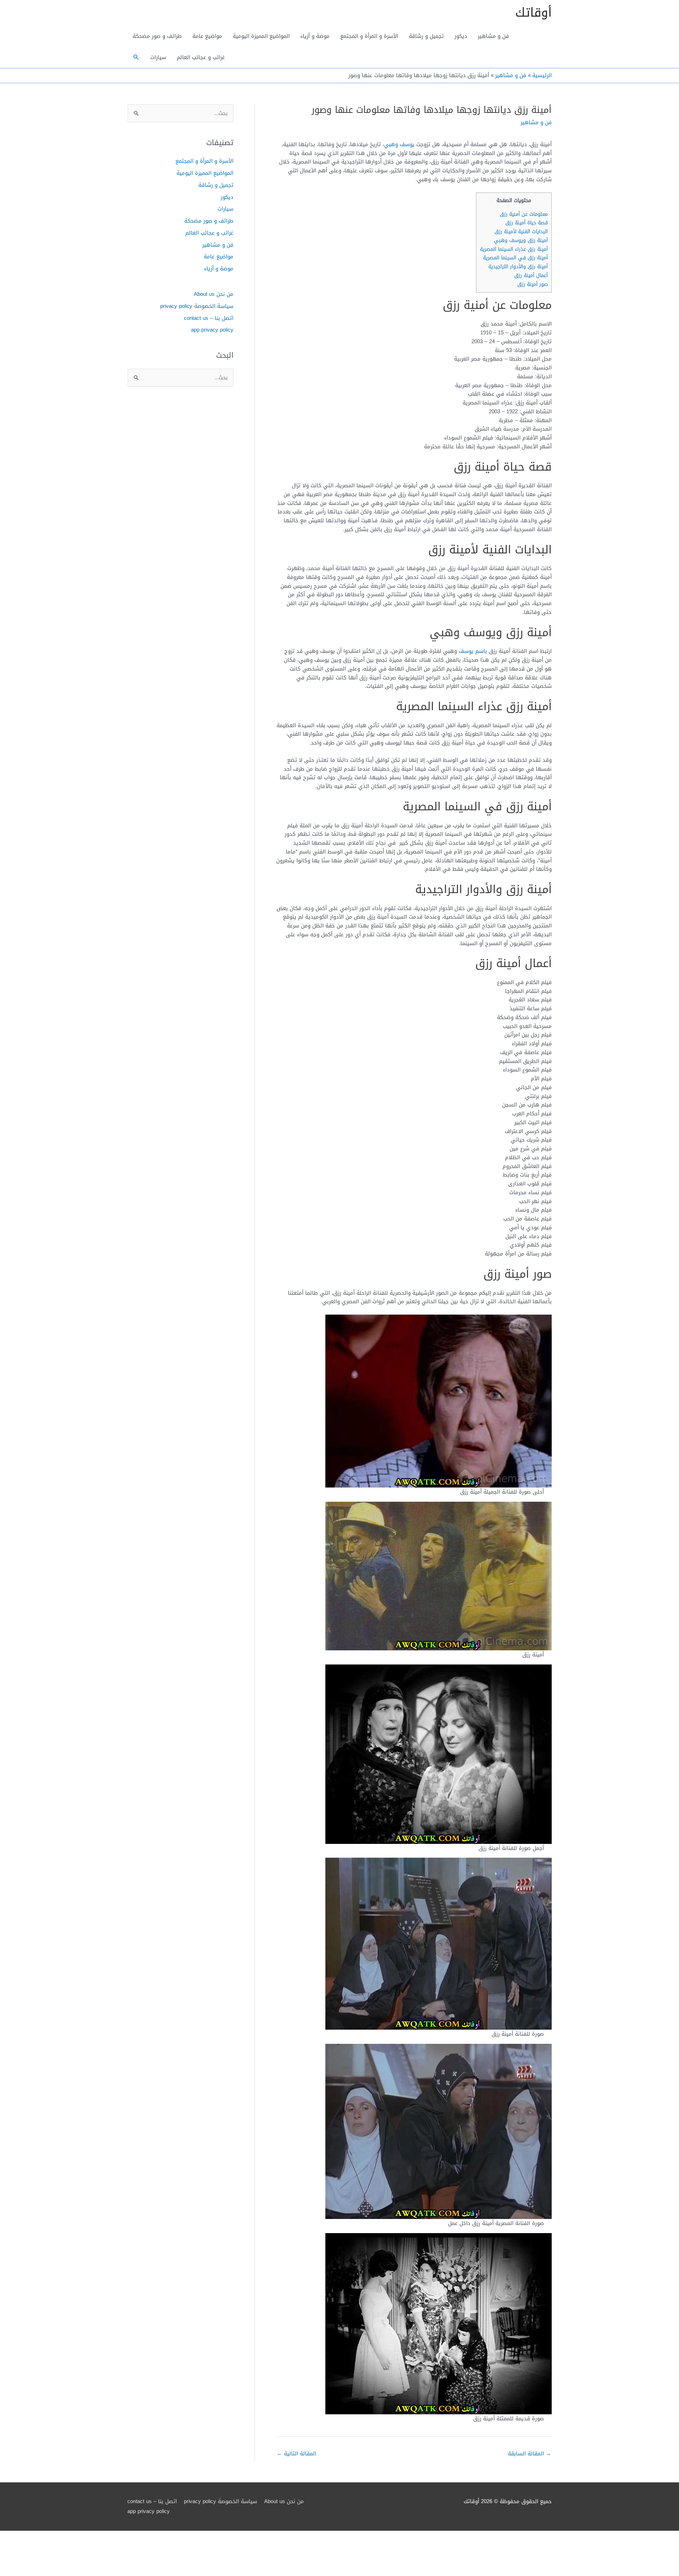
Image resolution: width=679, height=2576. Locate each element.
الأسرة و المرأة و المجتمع (369, 36)
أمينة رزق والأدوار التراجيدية (518, 267)
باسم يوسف (473, 651)
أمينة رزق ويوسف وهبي (521, 240)
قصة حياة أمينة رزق (527, 223)
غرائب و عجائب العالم (201, 57)
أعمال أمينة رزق (531, 275)
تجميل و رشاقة (426, 36)
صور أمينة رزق (533, 284)
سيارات (158, 57)
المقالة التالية (297, 2454)
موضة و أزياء (315, 36)
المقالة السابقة (529, 2454)
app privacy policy (212, 330)
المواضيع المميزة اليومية (261, 36)
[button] (136, 57)
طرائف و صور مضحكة (157, 36)
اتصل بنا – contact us (209, 318)
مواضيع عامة (207, 36)
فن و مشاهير (493, 36)
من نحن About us (214, 294)
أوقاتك (533, 13)
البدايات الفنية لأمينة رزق (521, 232)
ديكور (461, 36)
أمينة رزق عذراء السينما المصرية (514, 249)
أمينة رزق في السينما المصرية (515, 258)
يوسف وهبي (399, 144)
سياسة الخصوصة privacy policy (197, 306)
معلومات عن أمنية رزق (524, 214)
